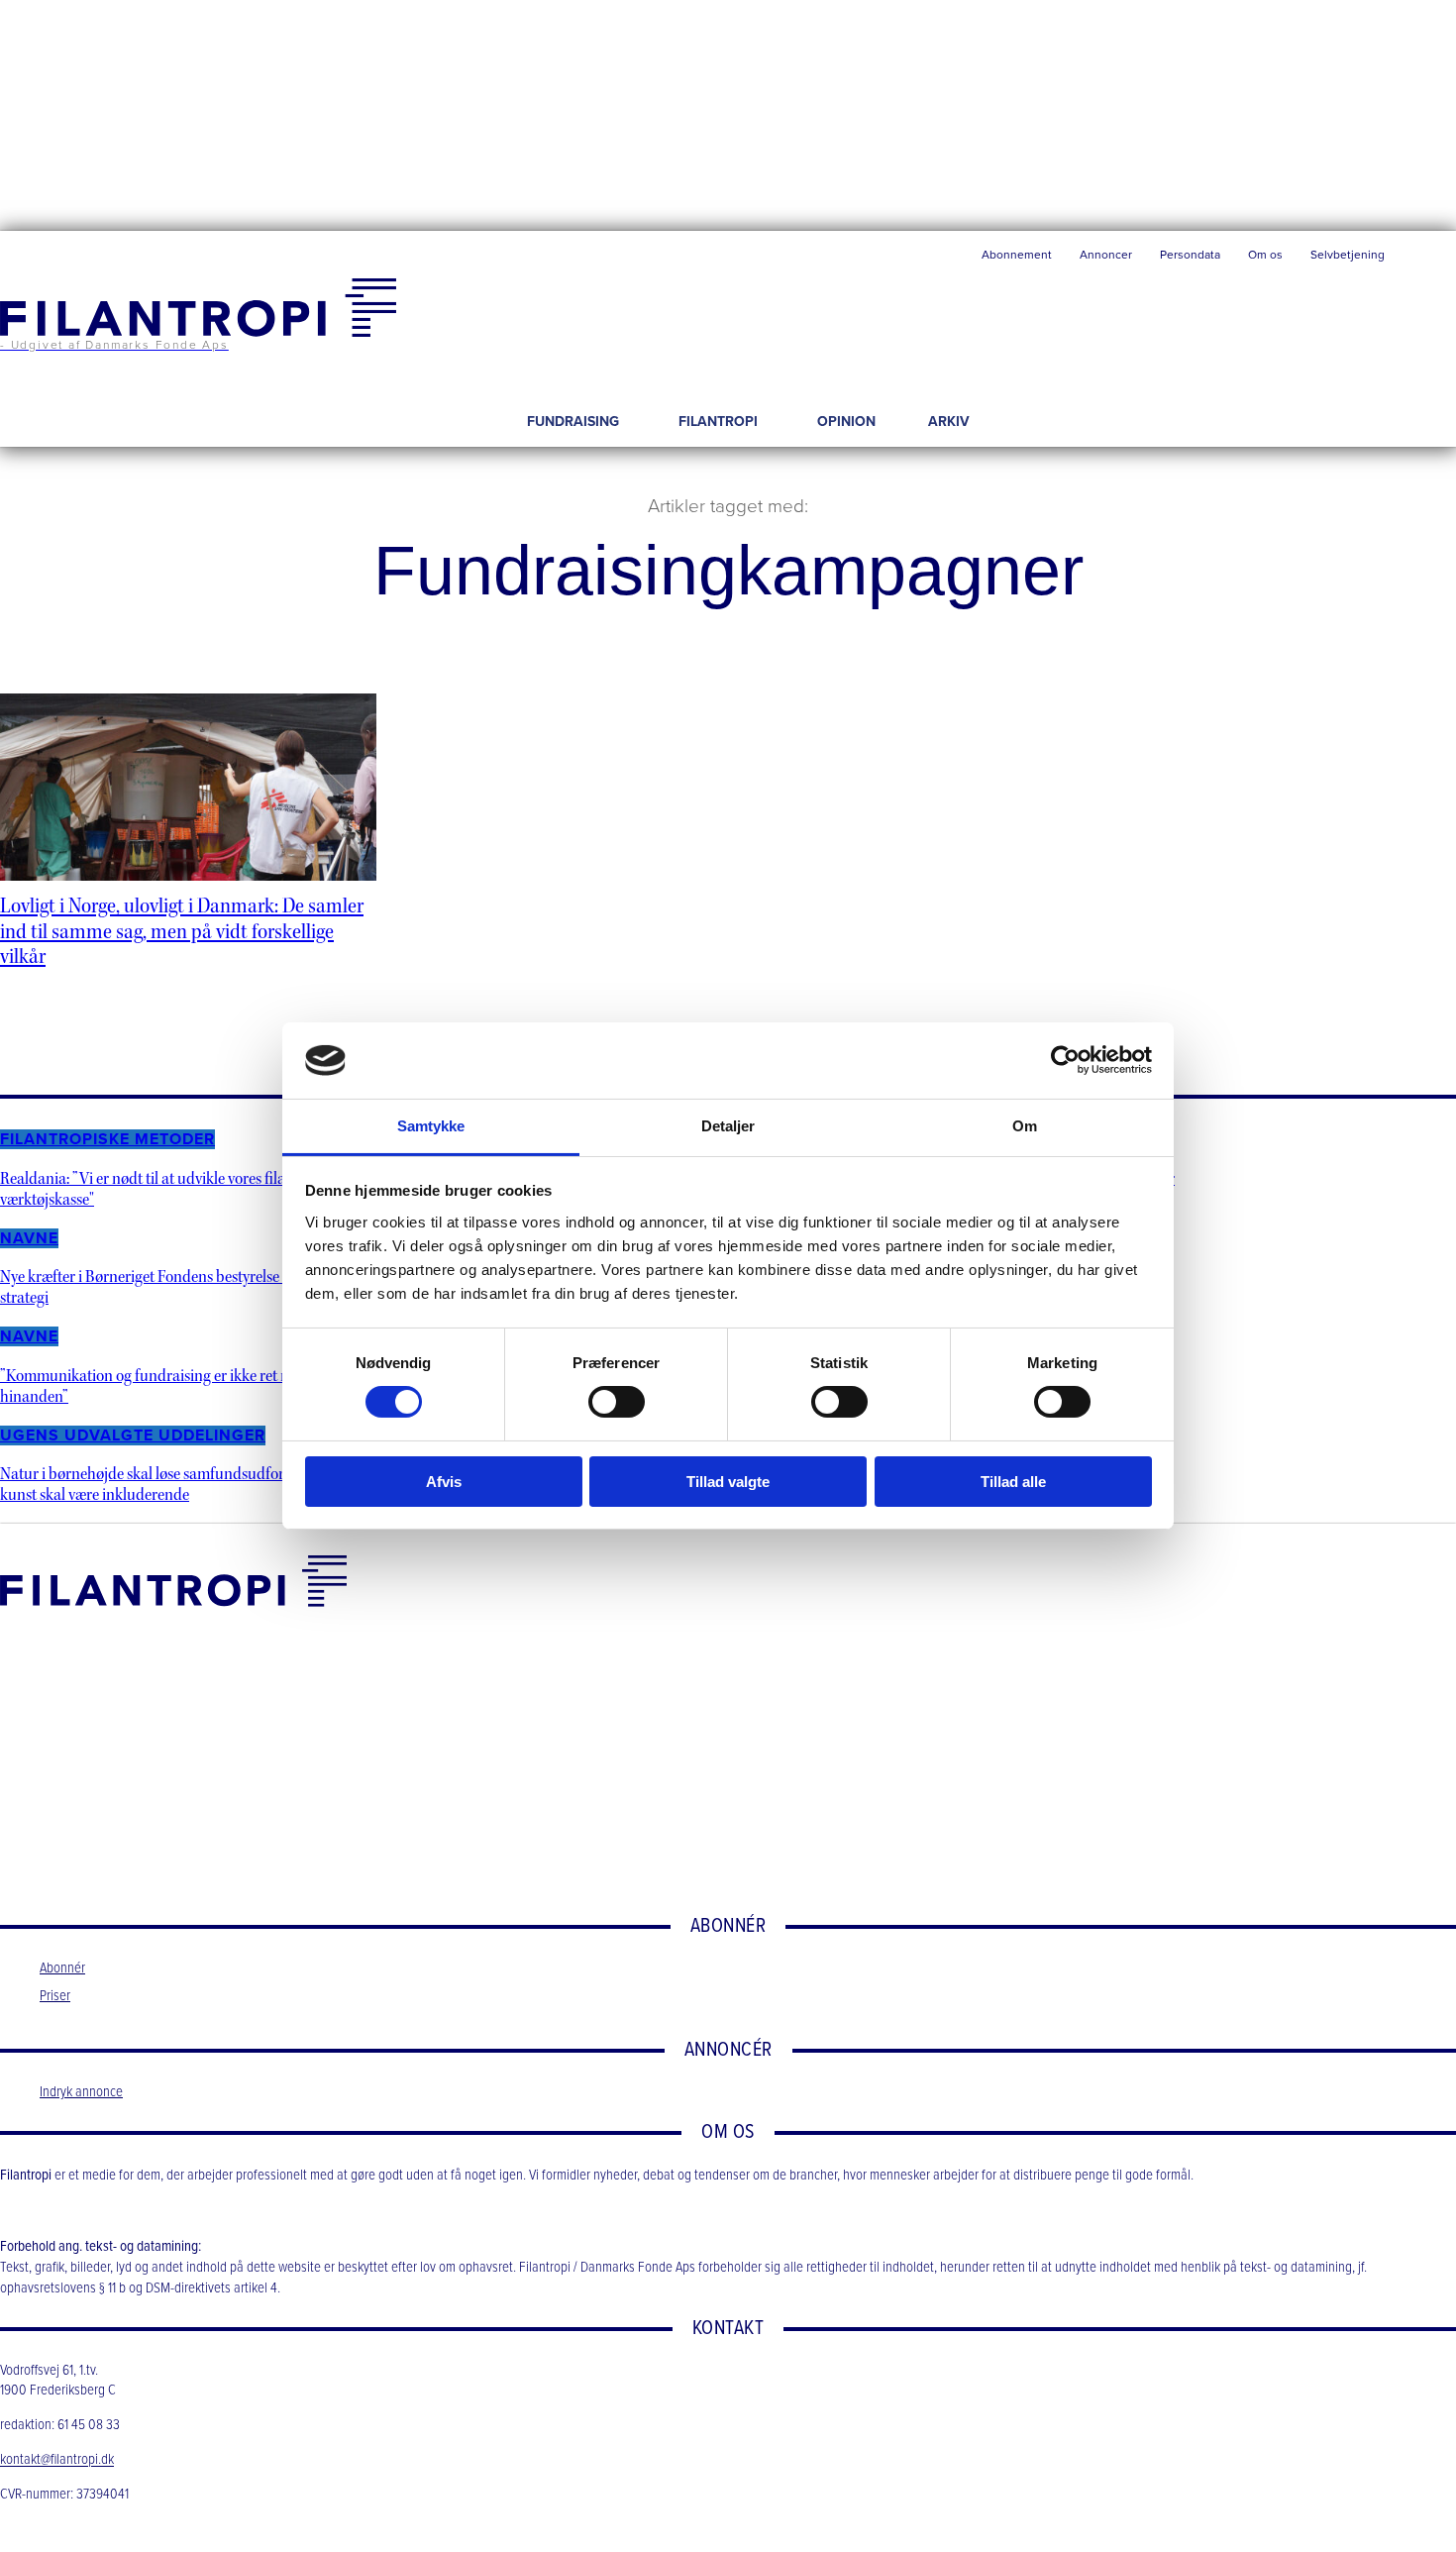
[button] (1427, 260)
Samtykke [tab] (431, 1126)
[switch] (617, 1402)
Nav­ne (29, 1238)
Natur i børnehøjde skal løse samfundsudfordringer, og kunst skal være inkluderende (177, 1484)
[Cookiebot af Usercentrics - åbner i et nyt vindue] (1065, 1060)
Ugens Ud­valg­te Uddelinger (133, 1435)
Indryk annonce (81, 2092)
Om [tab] (1025, 1126)
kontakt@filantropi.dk (57, 2461)
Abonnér (62, 1968)
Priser (55, 1996)
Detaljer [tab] (728, 1126)
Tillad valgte (728, 1482)
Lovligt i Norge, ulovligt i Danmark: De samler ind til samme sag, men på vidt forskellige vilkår (182, 931)
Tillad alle (1013, 1482)
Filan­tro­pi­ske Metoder (107, 1139)
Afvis (444, 1482)
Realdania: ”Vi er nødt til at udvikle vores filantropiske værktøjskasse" (173, 1189)
